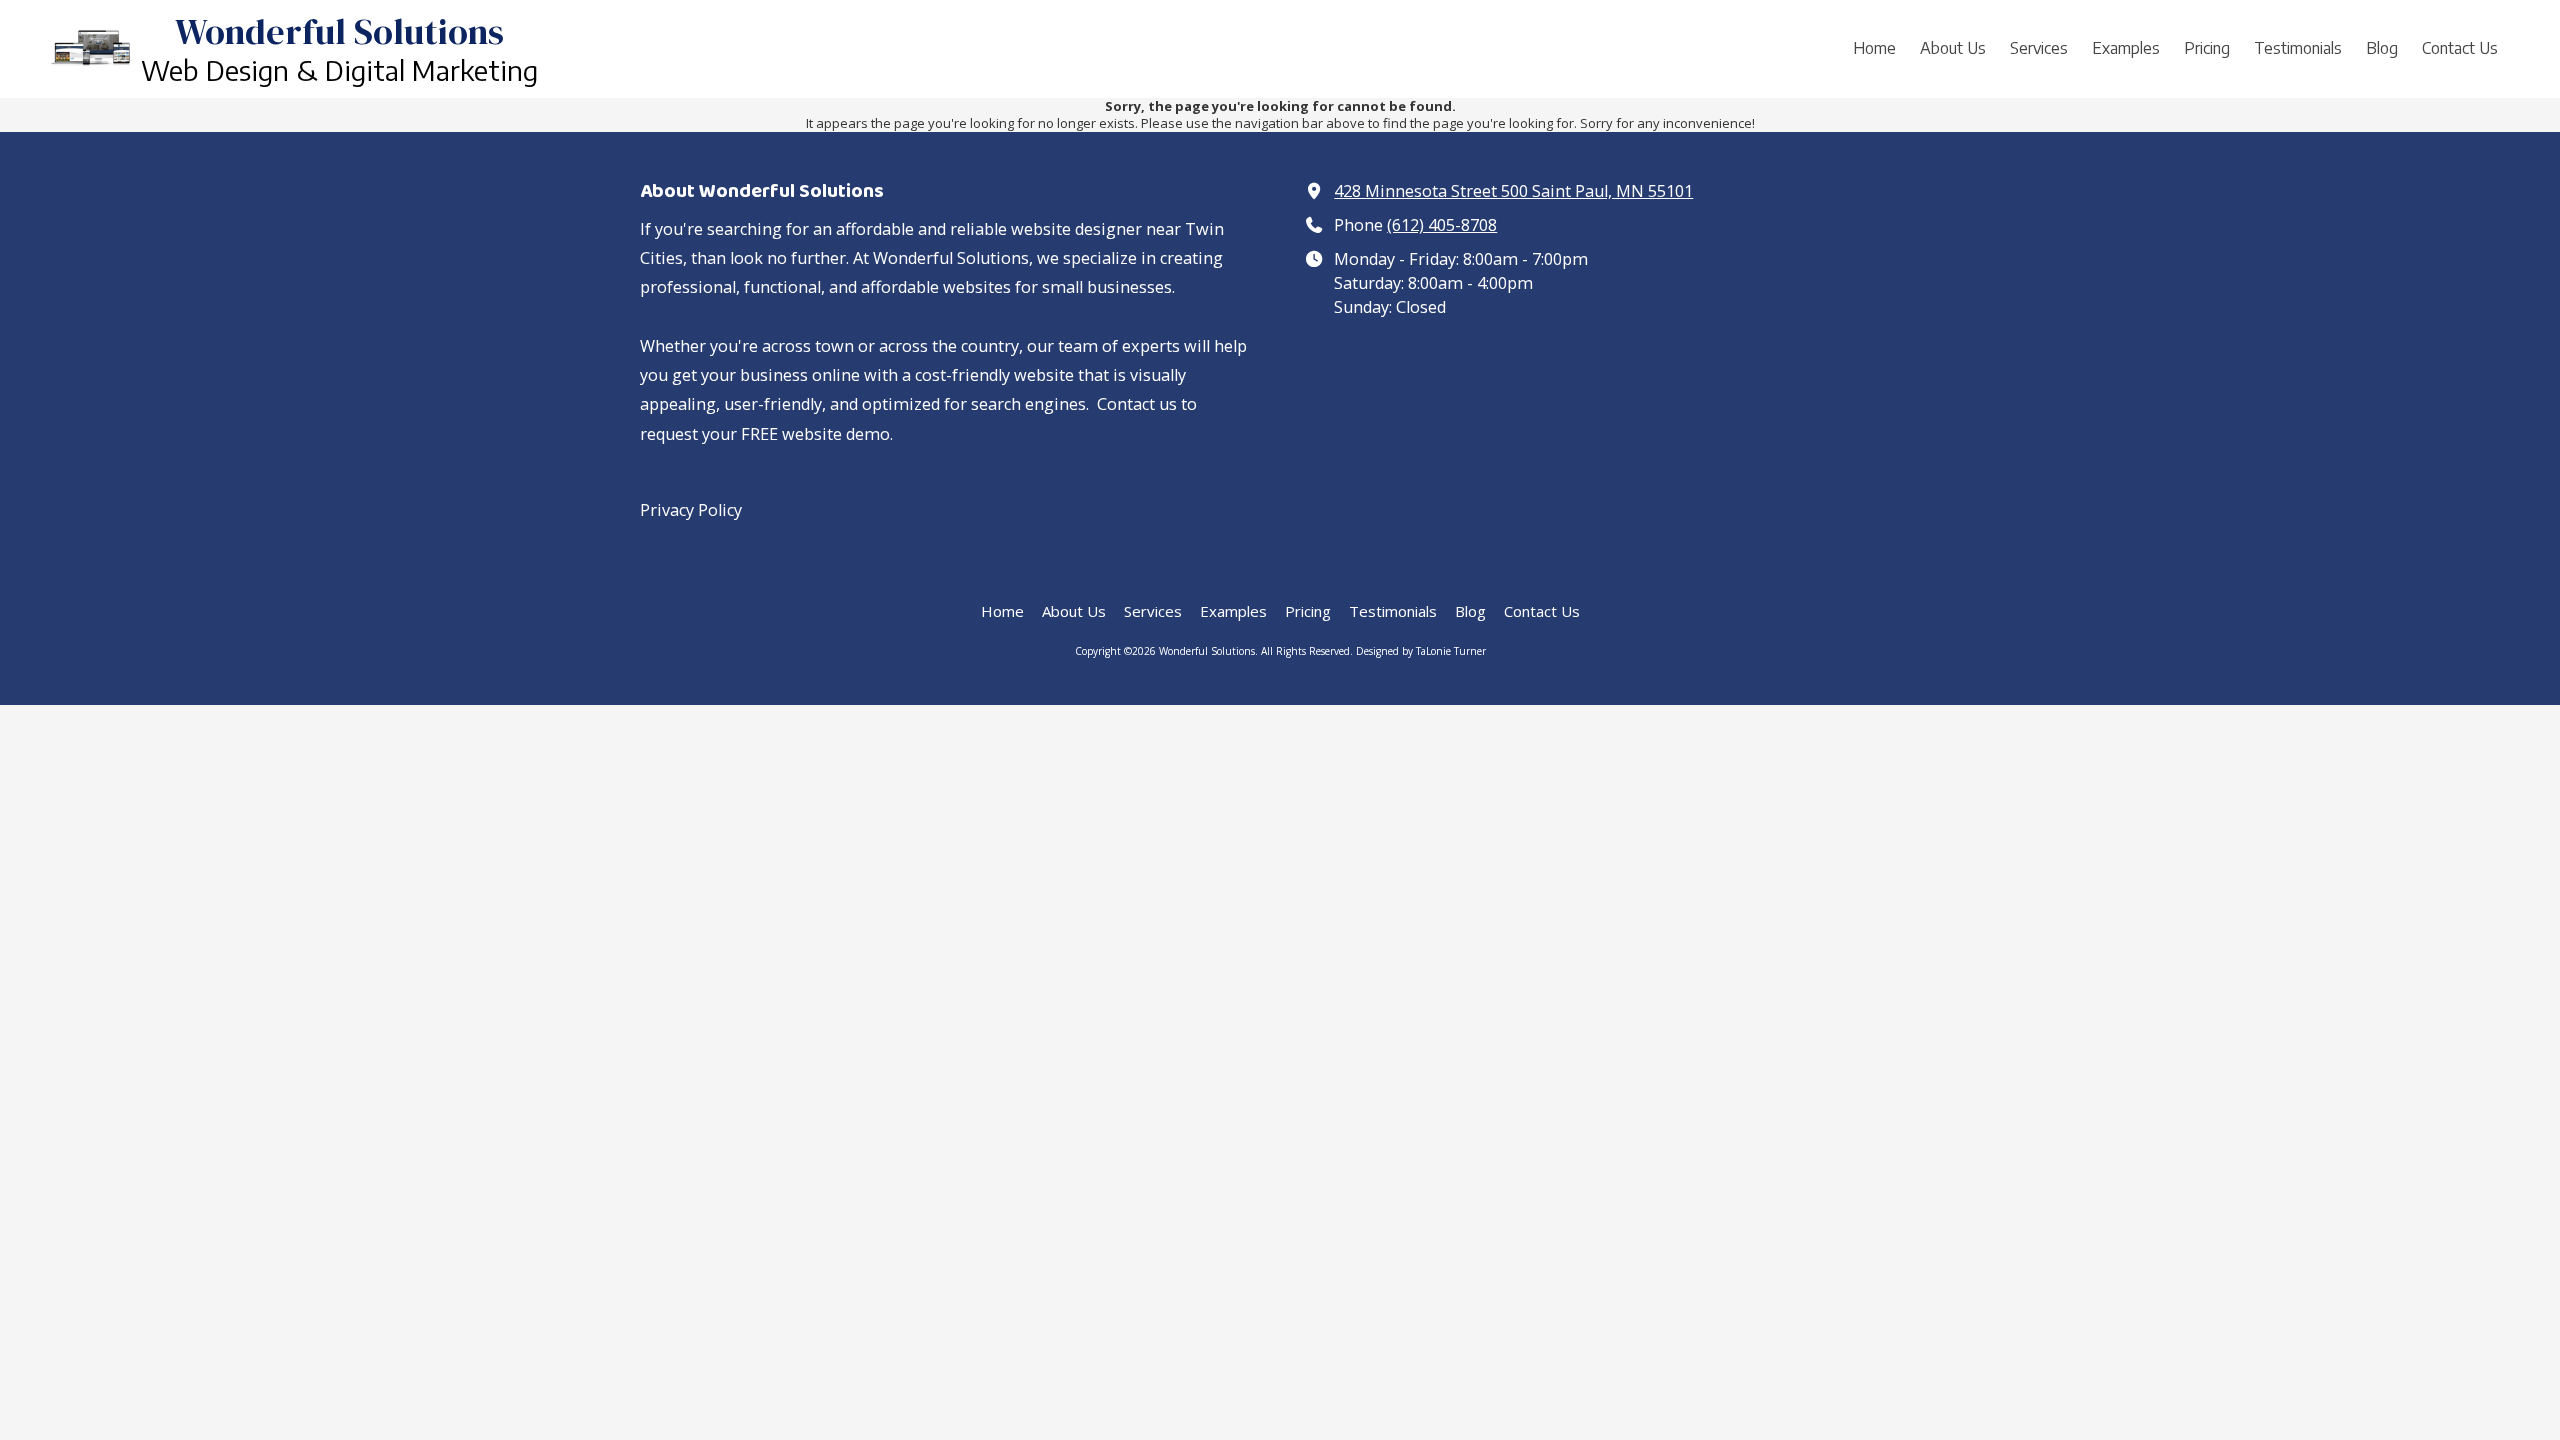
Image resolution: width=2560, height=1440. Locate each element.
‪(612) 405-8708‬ (1442, 225)
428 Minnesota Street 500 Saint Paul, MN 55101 (1513, 191)
